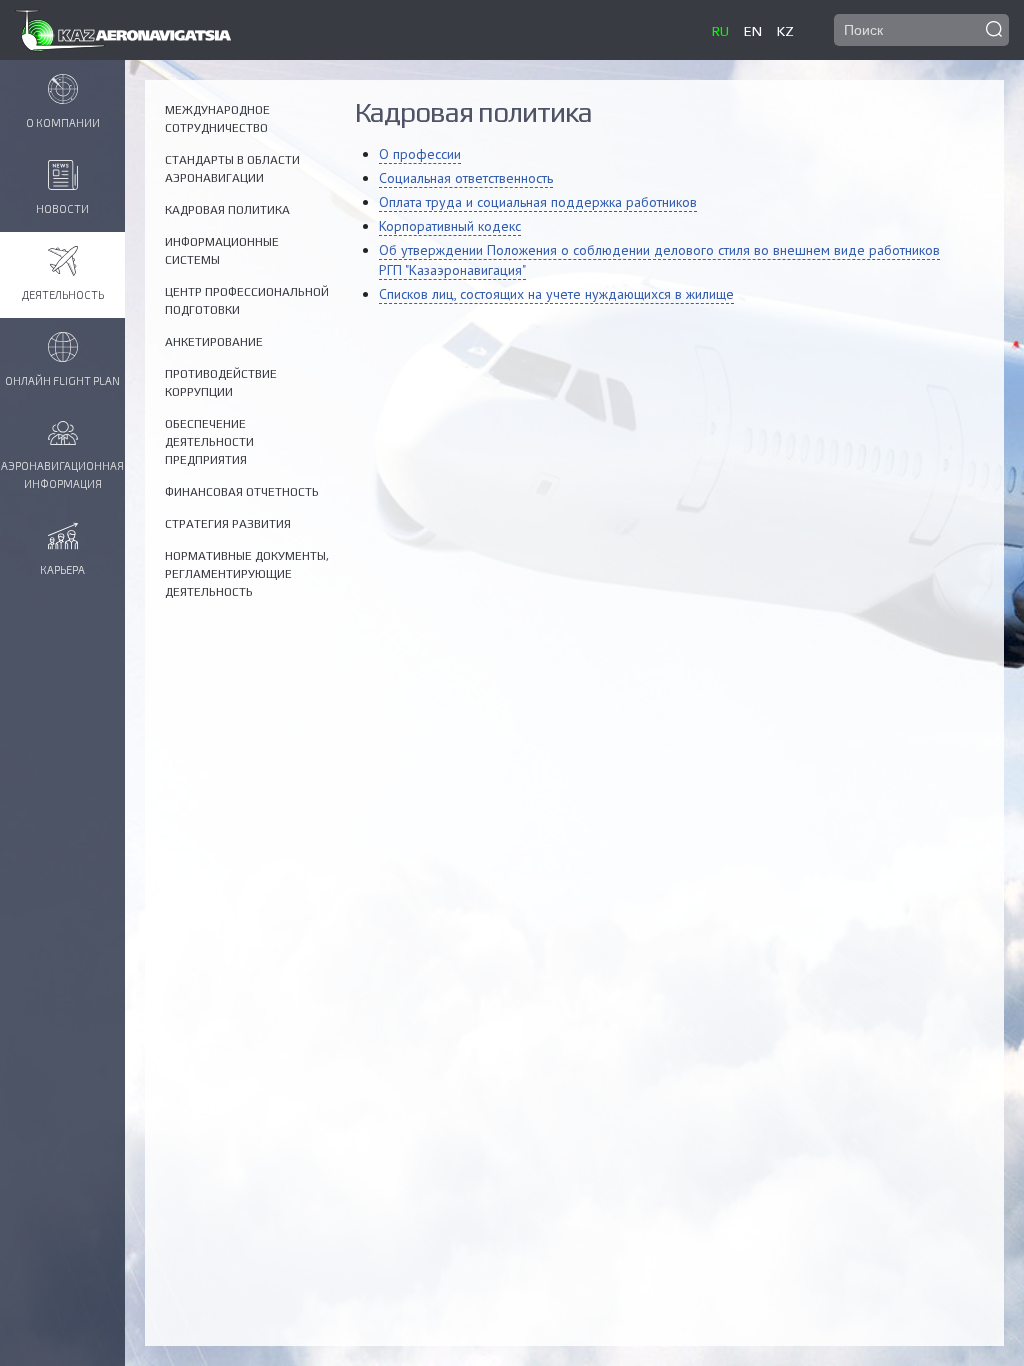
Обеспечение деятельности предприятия (209, 442)
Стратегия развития (228, 524)
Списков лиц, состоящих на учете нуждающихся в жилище (556, 294)
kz (785, 31)
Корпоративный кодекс (450, 226)
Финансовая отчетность (242, 492)
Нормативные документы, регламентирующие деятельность (247, 574)
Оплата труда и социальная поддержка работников (538, 202)
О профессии (420, 154)
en (753, 31)
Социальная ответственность (466, 178)
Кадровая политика (227, 210)
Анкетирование (214, 342)
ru (720, 31)
